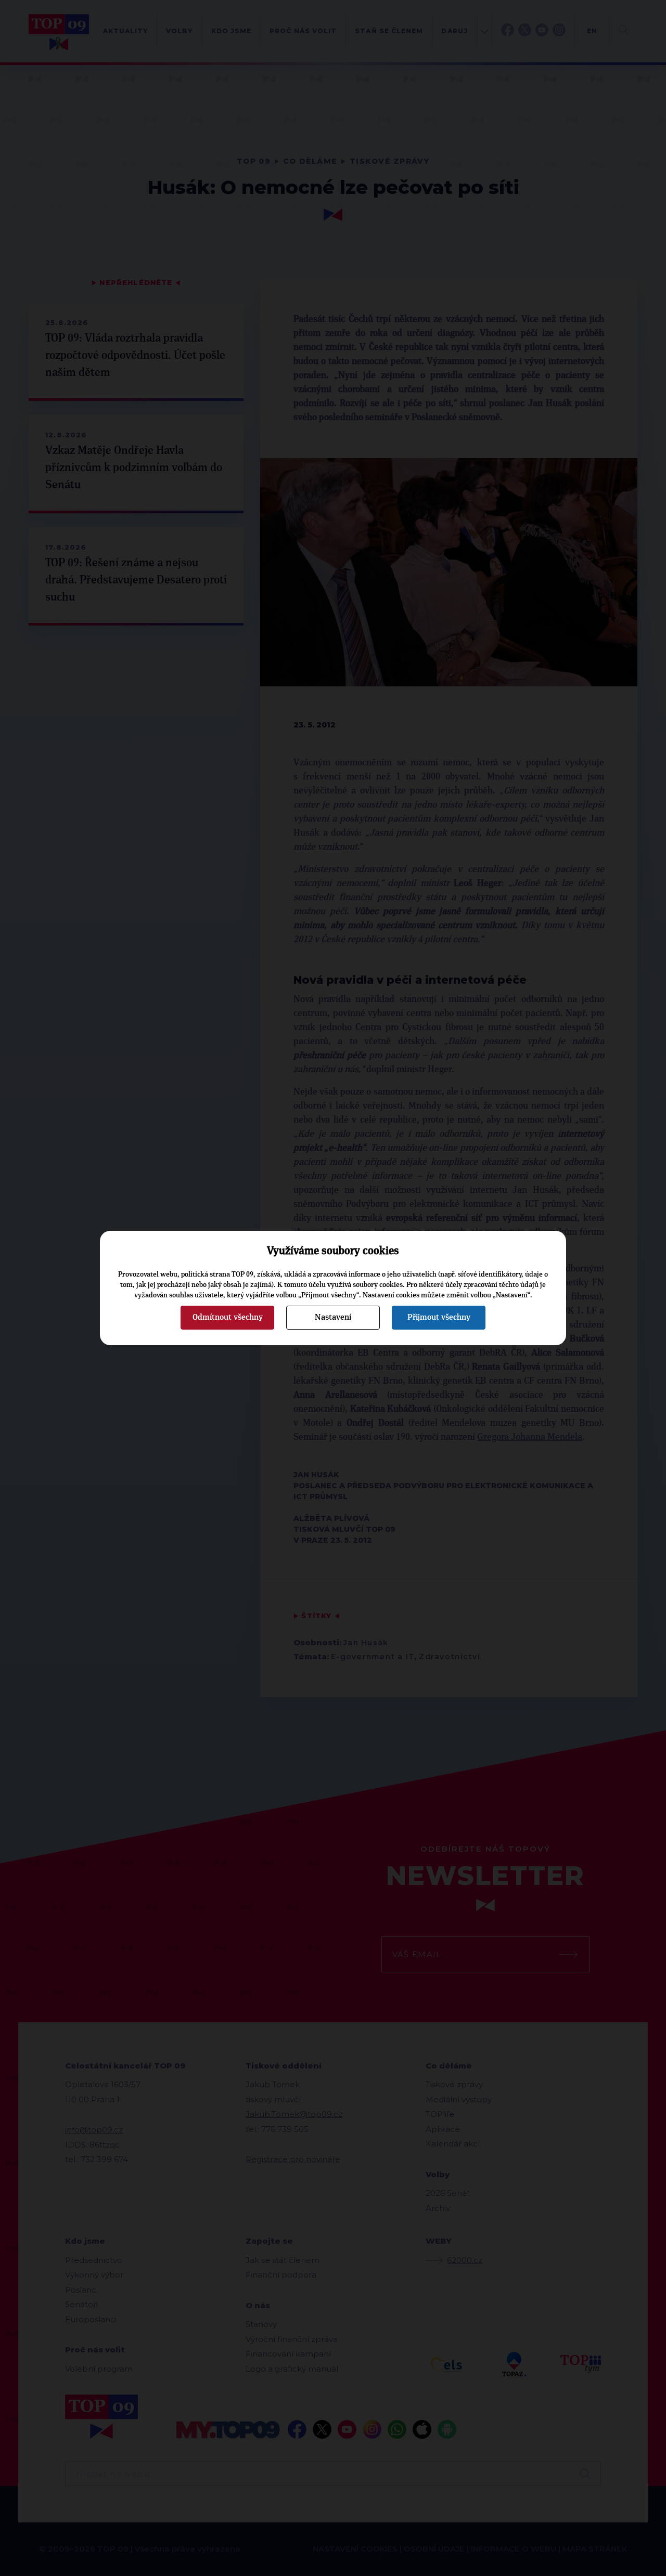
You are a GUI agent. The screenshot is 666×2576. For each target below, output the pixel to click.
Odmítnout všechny (228, 1317)
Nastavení (333, 1317)
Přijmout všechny (439, 1317)
